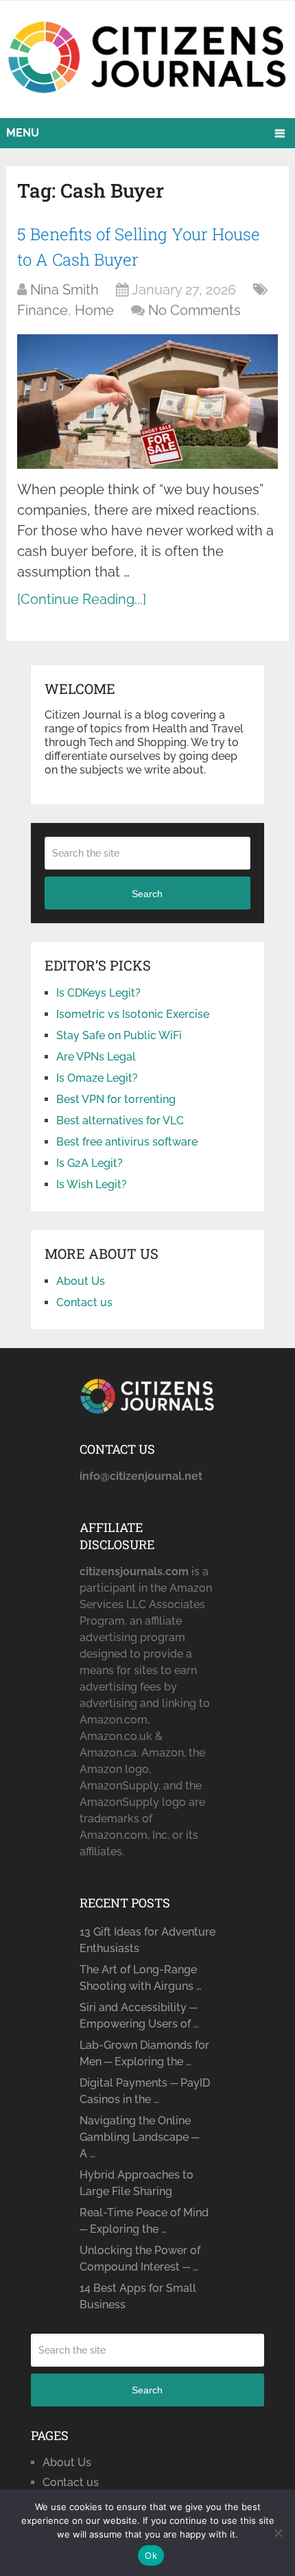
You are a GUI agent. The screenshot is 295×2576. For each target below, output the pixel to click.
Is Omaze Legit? (97, 1078)
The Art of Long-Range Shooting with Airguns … (141, 1978)
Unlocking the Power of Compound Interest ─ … (140, 2259)
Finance (43, 310)
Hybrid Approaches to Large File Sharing (137, 2183)
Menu (23, 133)
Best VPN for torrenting (116, 1099)
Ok (151, 2555)
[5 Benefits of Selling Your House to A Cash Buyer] (147, 401)
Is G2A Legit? (90, 1163)
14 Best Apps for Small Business (138, 2296)
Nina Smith (64, 290)
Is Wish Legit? (92, 1184)
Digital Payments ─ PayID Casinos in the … (145, 2091)
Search (147, 894)
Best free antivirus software (127, 1142)
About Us (81, 1281)
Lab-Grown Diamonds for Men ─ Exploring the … (144, 2053)
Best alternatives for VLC (120, 1121)
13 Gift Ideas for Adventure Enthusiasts (147, 1940)
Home (94, 310)
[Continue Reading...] (82, 599)
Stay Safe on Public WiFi (119, 1035)
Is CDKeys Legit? (98, 993)
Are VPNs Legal (96, 1057)
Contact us (84, 1302)
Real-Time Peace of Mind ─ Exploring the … (144, 2221)
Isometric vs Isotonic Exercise (133, 1014)
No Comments (194, 310)
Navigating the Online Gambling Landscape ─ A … (139, 2137)
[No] (278, 2533)
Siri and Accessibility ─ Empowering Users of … (139, 2016)
